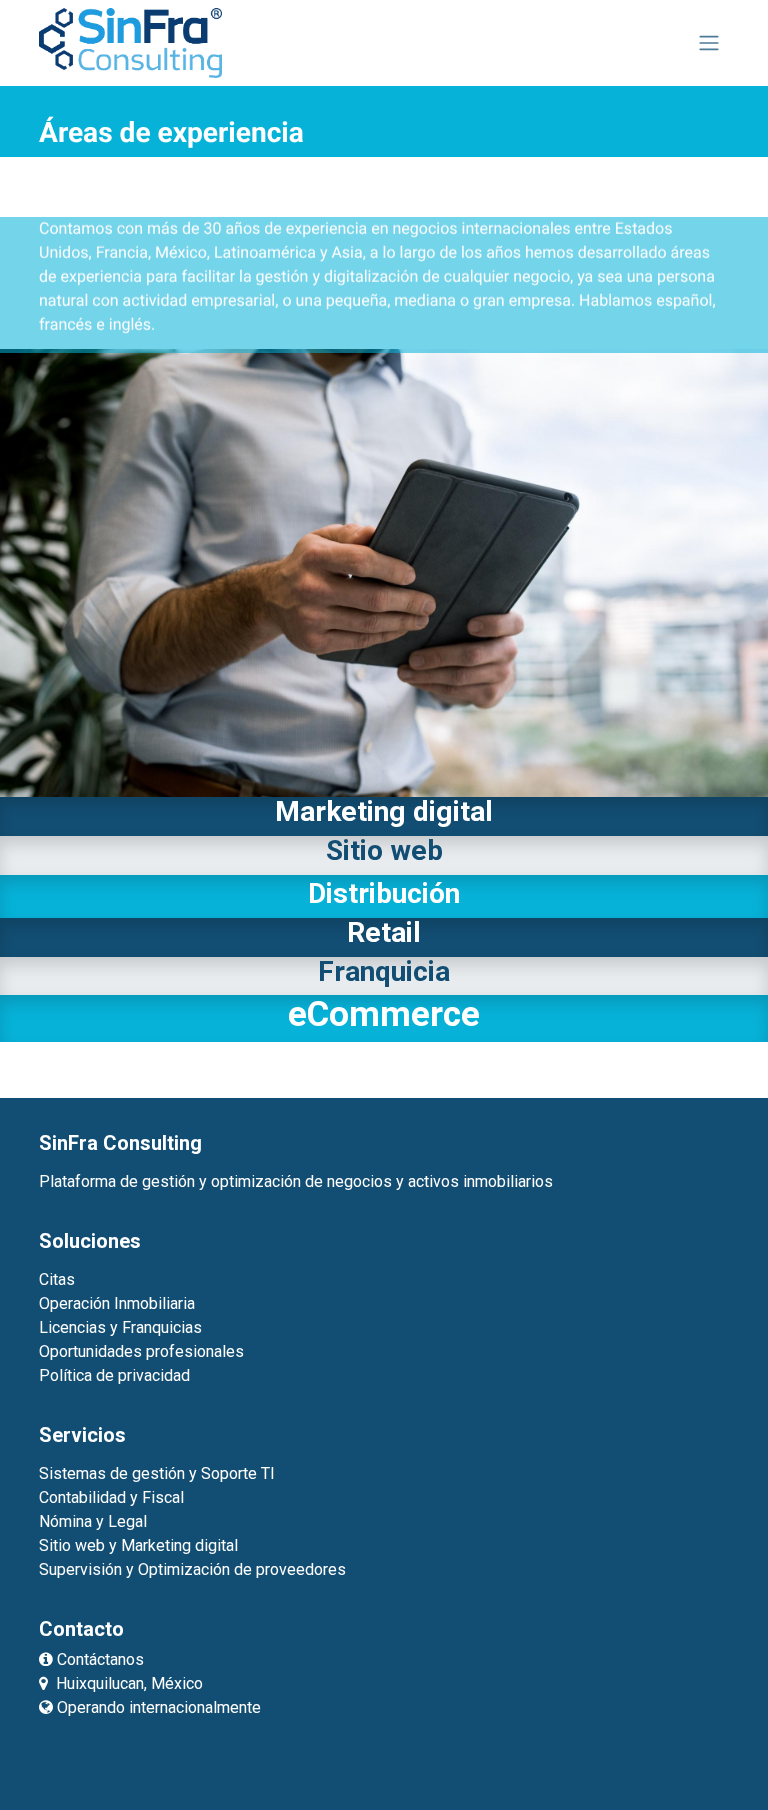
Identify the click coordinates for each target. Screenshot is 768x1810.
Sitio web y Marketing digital (138, 1545)
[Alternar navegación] (709, 43)
